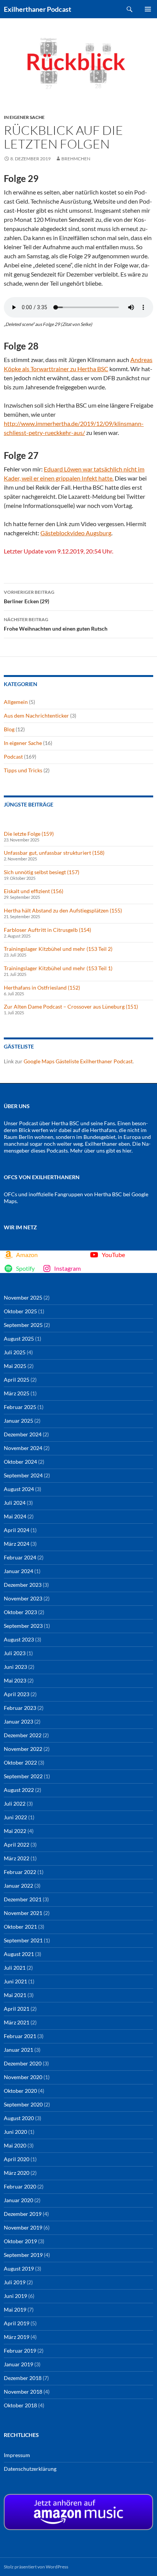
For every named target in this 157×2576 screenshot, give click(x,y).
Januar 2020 (18, 2200)
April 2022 (17, 1845)
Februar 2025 (20, 1407)
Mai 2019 (15, 2310)
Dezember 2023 (23, 1585)
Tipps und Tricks (23, 770)
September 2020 (23, 2104)
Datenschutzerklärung (30, 2469)
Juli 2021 (15, 1968)
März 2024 (17, 1544)
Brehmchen (76, 159)
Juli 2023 (15, 1653)
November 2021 (23, 1913)
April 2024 (17, 1530)
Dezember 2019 (23, 2214)
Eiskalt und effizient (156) (34, 891)
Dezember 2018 (23, 2378)
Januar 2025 (18, 1421)
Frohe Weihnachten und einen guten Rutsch (56, 624)
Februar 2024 (20, 1557)
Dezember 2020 (23, 2063)
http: (10, 423)
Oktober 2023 (20, 1612)
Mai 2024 (15, 1516)
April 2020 (17, 2159)
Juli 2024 (15, 1503)
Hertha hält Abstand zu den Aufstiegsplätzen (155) (63, 910)
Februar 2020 (20, 2186)
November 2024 (23, 1448)
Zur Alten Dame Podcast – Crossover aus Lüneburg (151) (71, 1007)
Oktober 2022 (20, 1762)
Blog (9, 729)
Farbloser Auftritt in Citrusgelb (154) (47, 930)
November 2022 (23, 1749)
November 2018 (23, 2392)
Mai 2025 (15, 1366)
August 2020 (19, 2118)
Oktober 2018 (20, 2405)
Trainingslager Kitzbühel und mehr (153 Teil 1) (58, 968)
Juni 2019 (15, 2296)
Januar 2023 (18, 1721)
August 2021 (19, 1954)
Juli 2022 (15, 1804)
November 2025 (23, 1297)
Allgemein (16, 702)
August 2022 (19, 1790)
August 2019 (19, 2268)
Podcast (13, 757)
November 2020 (23, 2077)
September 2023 (23, 1626)
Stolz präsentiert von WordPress (36, 2567)
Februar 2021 (20, 2036)
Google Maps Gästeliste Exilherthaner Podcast (78, 1061)
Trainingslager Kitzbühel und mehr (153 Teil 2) (58, 949)
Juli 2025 (15, 1352)
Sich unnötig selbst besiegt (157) (42, 872)
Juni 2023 (15, 1667)
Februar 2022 (20, 1872)
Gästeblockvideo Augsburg (76, 533)
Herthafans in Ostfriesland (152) (42, 988)
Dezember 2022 (23, 1735)
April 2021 (17, 2009)
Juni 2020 (15, 2132)
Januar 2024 (18, 1571)
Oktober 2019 (20, 2241)
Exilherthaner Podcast (38, 9)
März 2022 (17, 1858)
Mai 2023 (15, 1680)
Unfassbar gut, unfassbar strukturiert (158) (54, 853)
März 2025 (17, 1393)
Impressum (17, 2455)
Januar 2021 (18, 2050)
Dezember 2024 (23, 1434)
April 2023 (17, 1694)
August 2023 (19, 1639)
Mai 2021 (15, 1995)
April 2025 (17, 1380)
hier (127, 1150)
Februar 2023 (20, 1708)
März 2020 (17, 2173)
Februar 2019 (20, 2351)
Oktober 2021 (20, 1927)
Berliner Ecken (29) (29, 597)
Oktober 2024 (20, 1462)
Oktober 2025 (20, 1311)
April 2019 (17, 2323)
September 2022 (23, 1776)
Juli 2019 (15, 2282)
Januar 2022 (18, 1886)
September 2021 (23, 1940)
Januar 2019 (18, 2364)
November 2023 (23, 1598)
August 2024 (19, 1489)
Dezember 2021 (23, 1899)
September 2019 (23, 2255)
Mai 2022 (15, 1831)
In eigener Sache (24, 117)
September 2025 (23, 1325)
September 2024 (23, 1475)
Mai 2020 (15, 2145)
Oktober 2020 (20, 2091)
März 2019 (17, 2337)
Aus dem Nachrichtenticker (36, 716)
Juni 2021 (15, 1981)
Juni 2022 (15, 1817)
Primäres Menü (148, 9)
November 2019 (23, 2227)
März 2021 (17, 2022)
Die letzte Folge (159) (29, 834)
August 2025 (19, 1339)
